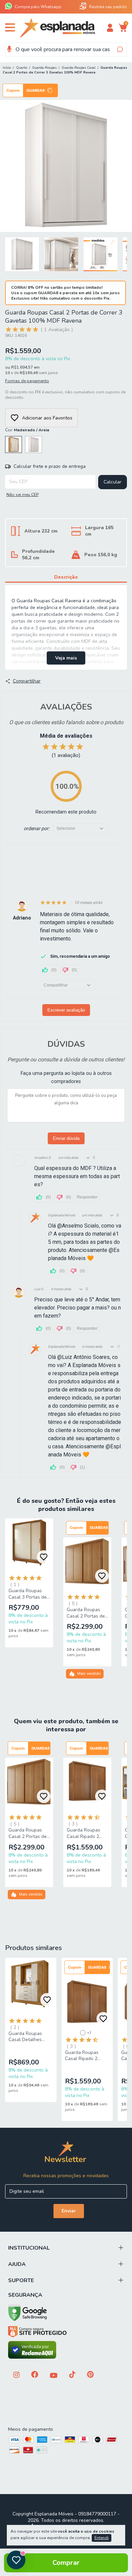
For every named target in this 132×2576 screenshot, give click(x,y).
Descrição (66, 577)
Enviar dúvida (66, 1138)
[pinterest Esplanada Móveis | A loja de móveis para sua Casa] (90, 2375)
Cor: (27, 430)
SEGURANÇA (25, 2295)
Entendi (102, 2538)
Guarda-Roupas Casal (79, 68)
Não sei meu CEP (23, 495)
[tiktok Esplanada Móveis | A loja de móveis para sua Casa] (72, 2375)
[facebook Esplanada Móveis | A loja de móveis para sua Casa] (35, 2375)
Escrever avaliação (66, 1010)
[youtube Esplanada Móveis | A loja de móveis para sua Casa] (54, 2376)
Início (7, 68)
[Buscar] (119, 49)
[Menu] (11, 30)
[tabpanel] (32, 1585)
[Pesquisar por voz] (9, 49)
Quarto (21, 68)
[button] (30, 90)
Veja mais (66, 658)
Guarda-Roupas (44, 68)
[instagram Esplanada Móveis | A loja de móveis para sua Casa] (16, 2375)
